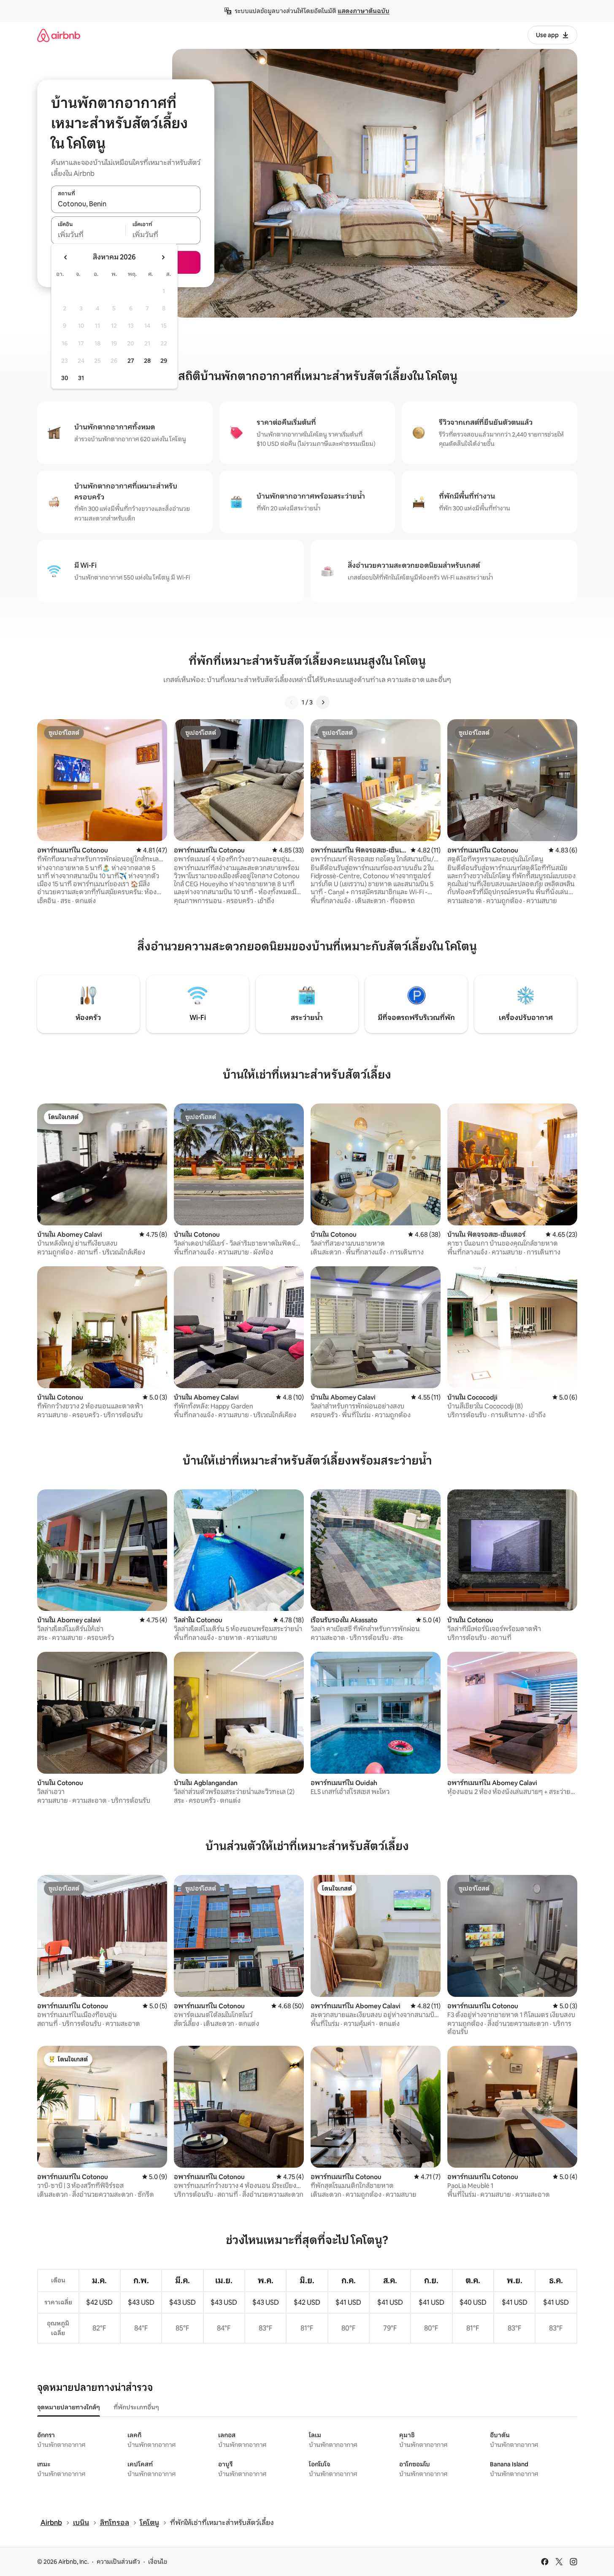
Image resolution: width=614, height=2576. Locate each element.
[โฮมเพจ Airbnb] (59, 35)
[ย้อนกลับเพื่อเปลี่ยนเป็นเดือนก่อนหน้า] (66, 257)
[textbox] (88, 235)
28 (147, 361)
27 (131, 361)
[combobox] (126, 204)
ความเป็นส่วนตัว (118, 2562)
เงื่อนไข (158, 2562)
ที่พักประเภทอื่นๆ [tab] (136, 2407)
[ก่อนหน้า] (292, 702)
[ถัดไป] (323, 702)
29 (164, 361)
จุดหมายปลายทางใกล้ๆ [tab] (69, 2407)
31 (81, 378)
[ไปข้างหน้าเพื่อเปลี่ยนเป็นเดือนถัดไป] (163, 257)
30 (65, 378)
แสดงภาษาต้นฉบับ (364, 11)
